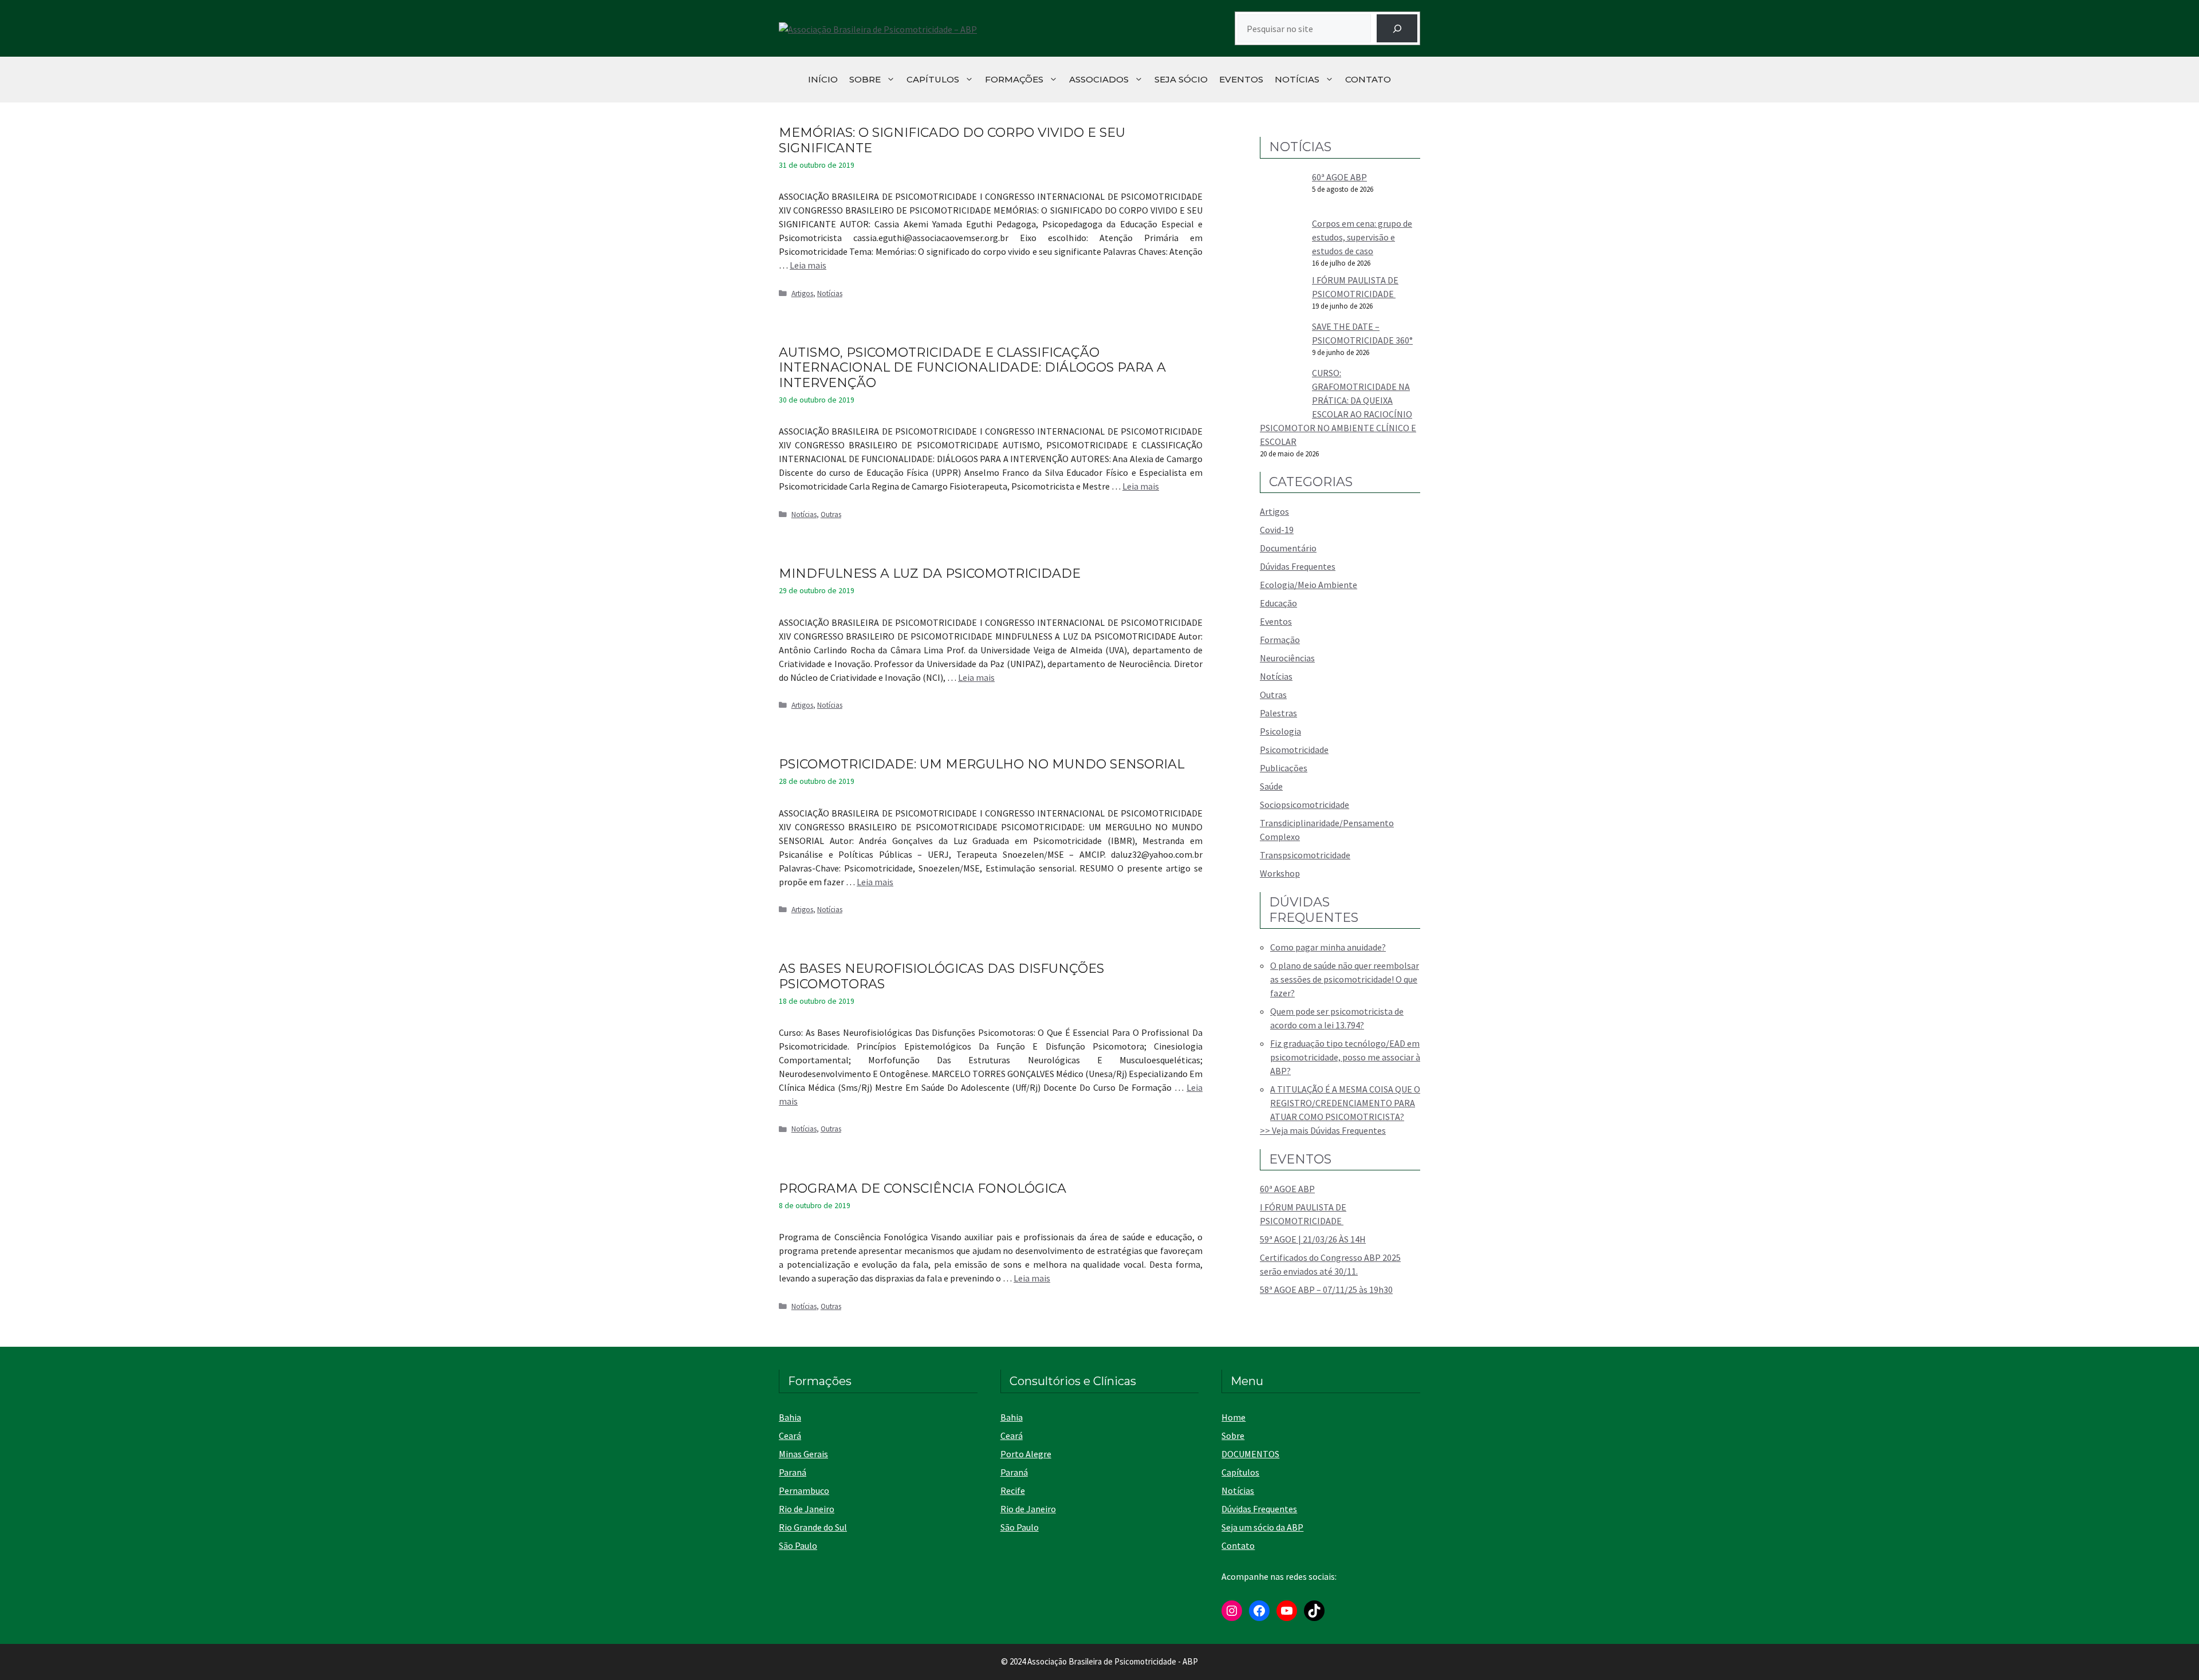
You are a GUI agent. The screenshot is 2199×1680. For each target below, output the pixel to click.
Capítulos (933, 79)
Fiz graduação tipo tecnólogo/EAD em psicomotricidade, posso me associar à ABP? (1345, 1057)
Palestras (1278, 713)
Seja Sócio (1181, 79)
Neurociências (1287, 658)
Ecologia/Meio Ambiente (1309, 585)
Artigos (802, 293)
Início (823, 79)
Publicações (1284, 768)
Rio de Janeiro (807, 1509)
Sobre (865, 79)
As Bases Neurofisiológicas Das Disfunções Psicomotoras (941, 976)
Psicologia (1280, 731)
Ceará (790, 1436)
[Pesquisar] (1397, 28)
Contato (1368, 79)
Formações (1014, 79)
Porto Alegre (1026, 1454)
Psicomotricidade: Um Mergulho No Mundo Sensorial (982, 764)
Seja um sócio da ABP (1262, 1527)
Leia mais (808, 265)
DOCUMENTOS (1250, 1454)
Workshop (1280, 873)
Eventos (1241, 79)
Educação (1278, 603)
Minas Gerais (803, 1454)
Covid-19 (1277, 530)
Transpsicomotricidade (1305, 855)
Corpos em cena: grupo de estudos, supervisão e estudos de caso (1362, 237)
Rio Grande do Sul (813, 1527)
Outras (831, 514)
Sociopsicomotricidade (1305, 804)
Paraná (793, 1472)
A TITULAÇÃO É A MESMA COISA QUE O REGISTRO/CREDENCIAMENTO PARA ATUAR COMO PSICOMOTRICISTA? (1345, 1103)
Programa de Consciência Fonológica (923, 1188)
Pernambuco (804, 1490)
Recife (1013, 1490)
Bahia (790, 1417)
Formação (1280, 640)
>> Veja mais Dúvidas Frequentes (1323, 1130)
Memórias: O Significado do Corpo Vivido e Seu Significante (952, 140)
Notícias (1297, 79)
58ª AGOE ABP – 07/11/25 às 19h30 (1326, 1289)
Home (1234, 1417)
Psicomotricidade (1294, 750)
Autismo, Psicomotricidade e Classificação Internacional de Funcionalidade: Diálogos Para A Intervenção (972, 368)
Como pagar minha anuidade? (1328, 947)
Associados (1099, 79)
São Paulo (798, 1545)
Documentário (1288, 548)
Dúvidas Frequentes (1298, 566)
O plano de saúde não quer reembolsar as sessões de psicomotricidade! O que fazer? (1345, 979)
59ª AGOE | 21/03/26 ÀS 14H (1313, 1239)
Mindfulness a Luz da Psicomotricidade (930, 573)
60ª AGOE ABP (1339, 177)
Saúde (1271, 786)
